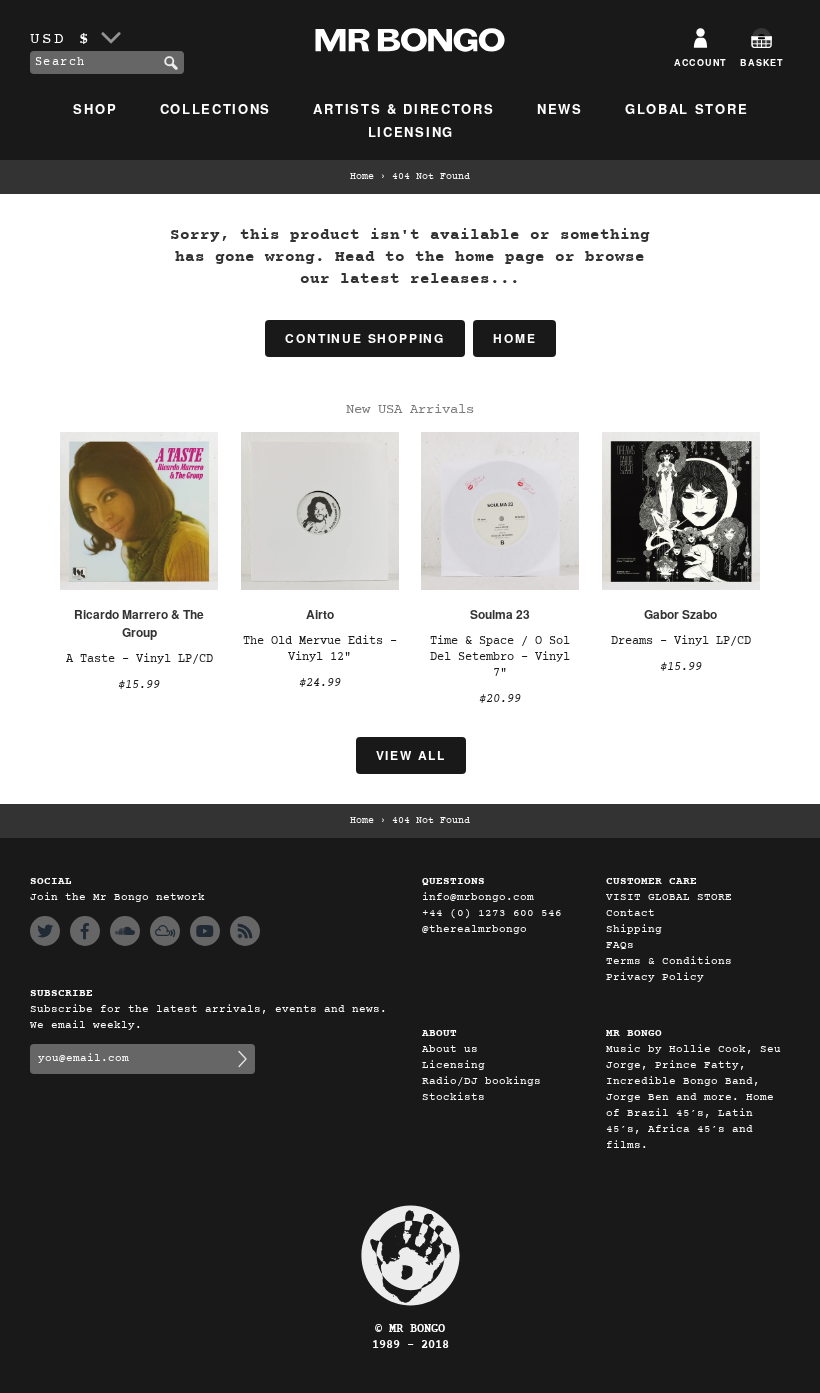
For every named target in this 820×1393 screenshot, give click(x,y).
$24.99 (320, 683)
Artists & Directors (403, 108)
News (560, 108)
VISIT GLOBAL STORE (669, 897)
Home (362, 177)
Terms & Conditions (669, 961)
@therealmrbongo (474, 929)
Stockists (453, 1097)
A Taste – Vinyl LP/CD (139, 659)
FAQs (620, 945)
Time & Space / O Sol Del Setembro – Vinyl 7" (500, 657)
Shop (95, 108)
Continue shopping (365, 338)
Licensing (411, 131)
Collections (216, 108)
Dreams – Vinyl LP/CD (681, 641)
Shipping (634, 929)
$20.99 (500, 699)
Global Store (686, 108)
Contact (630, 913)
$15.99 (139, 685)
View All (411, 755)
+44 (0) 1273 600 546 (492, 913)
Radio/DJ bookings (481, 1081)
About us (450, 1049)
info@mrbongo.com (478, 897)
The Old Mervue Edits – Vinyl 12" (320, 649)
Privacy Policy (655, 977)
